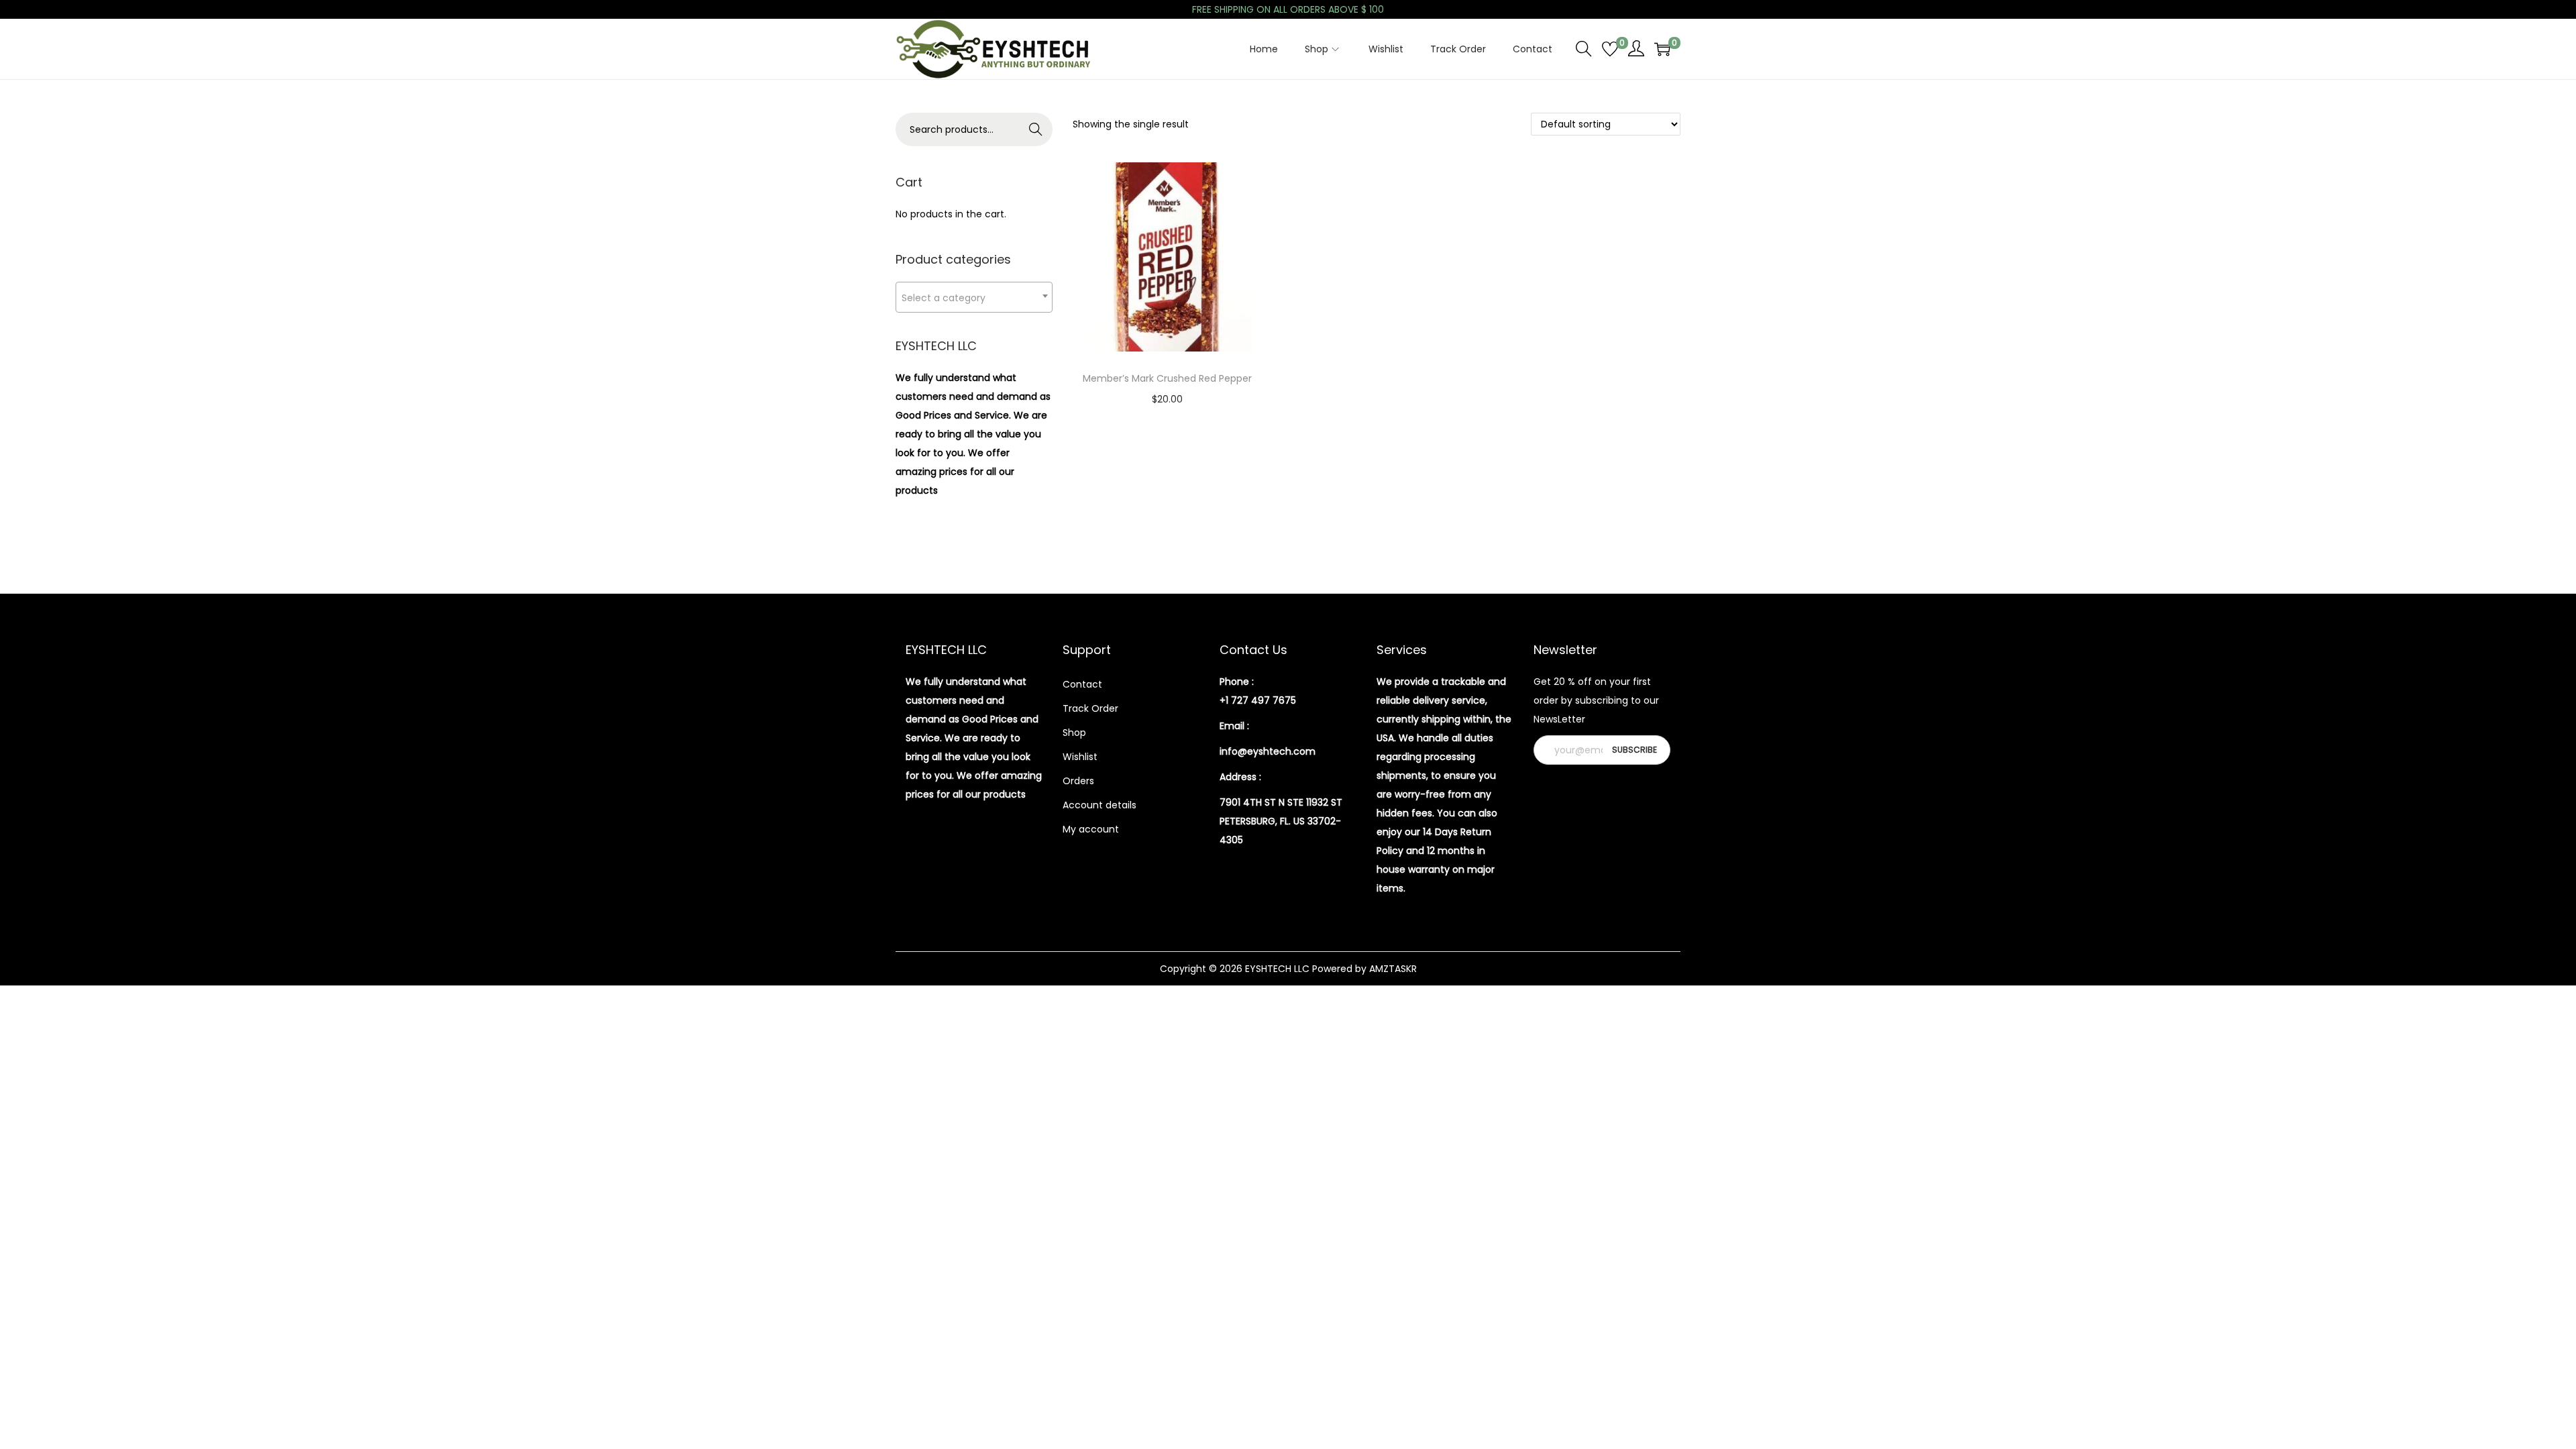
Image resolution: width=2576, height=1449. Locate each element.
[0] (1610, 49)
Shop (1074, 733)
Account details (1099, 805)
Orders (1078, 781)
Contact (1082, 684)
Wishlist (1080, 757)
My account (1091, 829)
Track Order (1090, 708)
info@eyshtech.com (1268, 751)
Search (1036, 129)
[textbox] (974, 298)
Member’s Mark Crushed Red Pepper (1167, 378)
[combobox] (974, 297)
